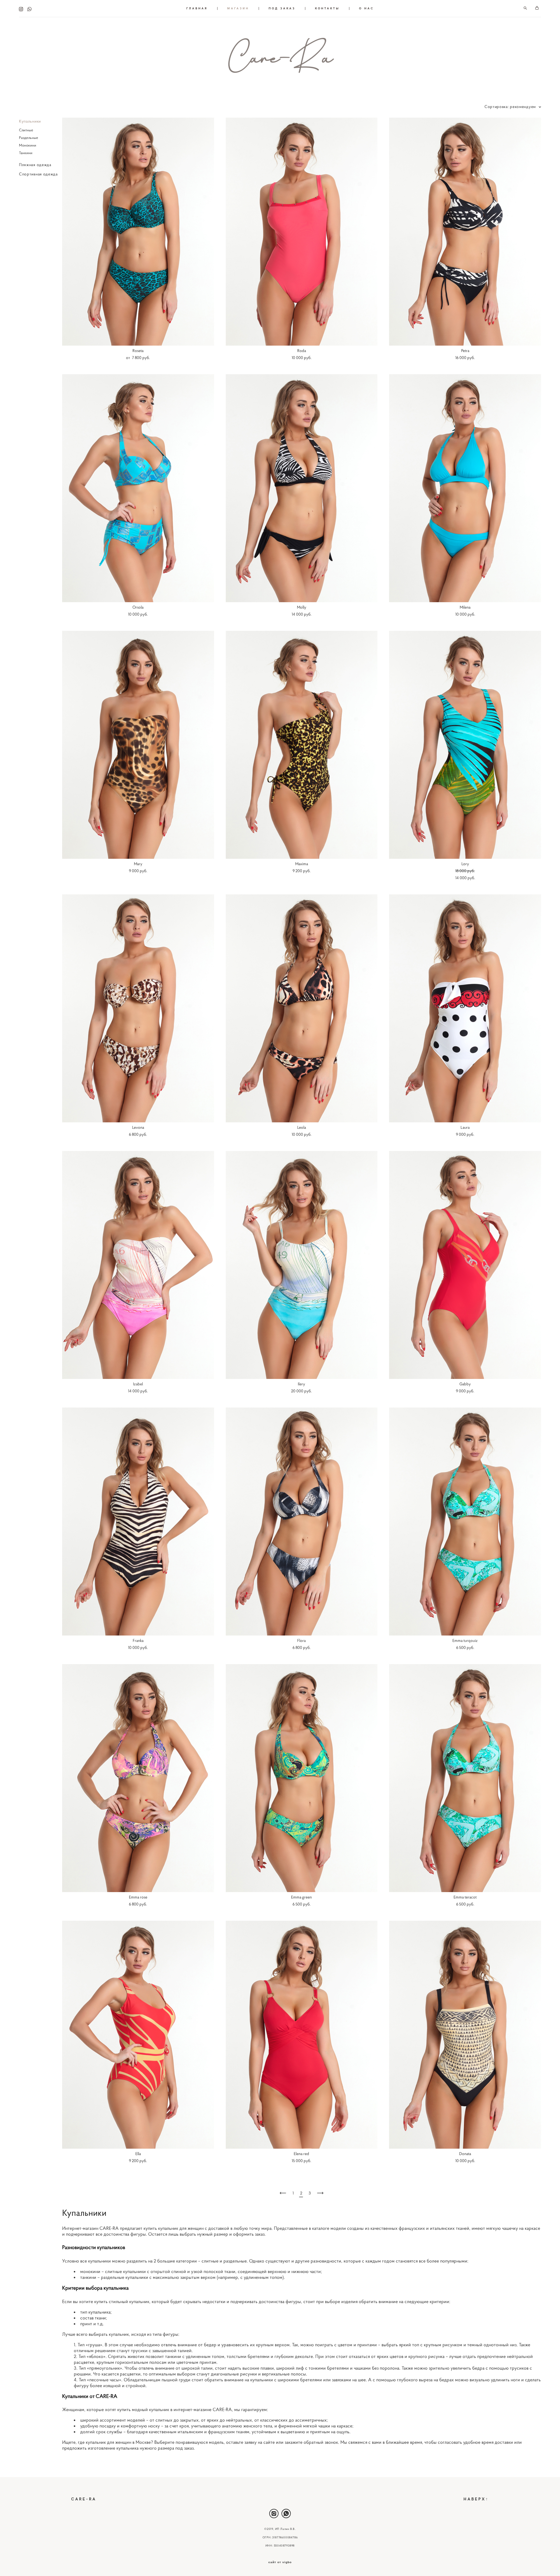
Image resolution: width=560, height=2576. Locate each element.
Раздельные (29, 138)
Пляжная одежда (35, 165)
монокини (91, 2271)
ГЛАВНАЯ (197, 8)
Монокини (28, 145)
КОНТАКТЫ (327, 8)
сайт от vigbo (280, 2562)
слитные (211, 2261)
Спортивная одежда (38, 174)
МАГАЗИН (238, 8)
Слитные (26, 130)
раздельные (235, 2261)
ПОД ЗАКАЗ (282, 8)
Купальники (30, 121)
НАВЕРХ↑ (476, 2499)
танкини (89, 2277)
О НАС (366, 8)
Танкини (26, 153)
